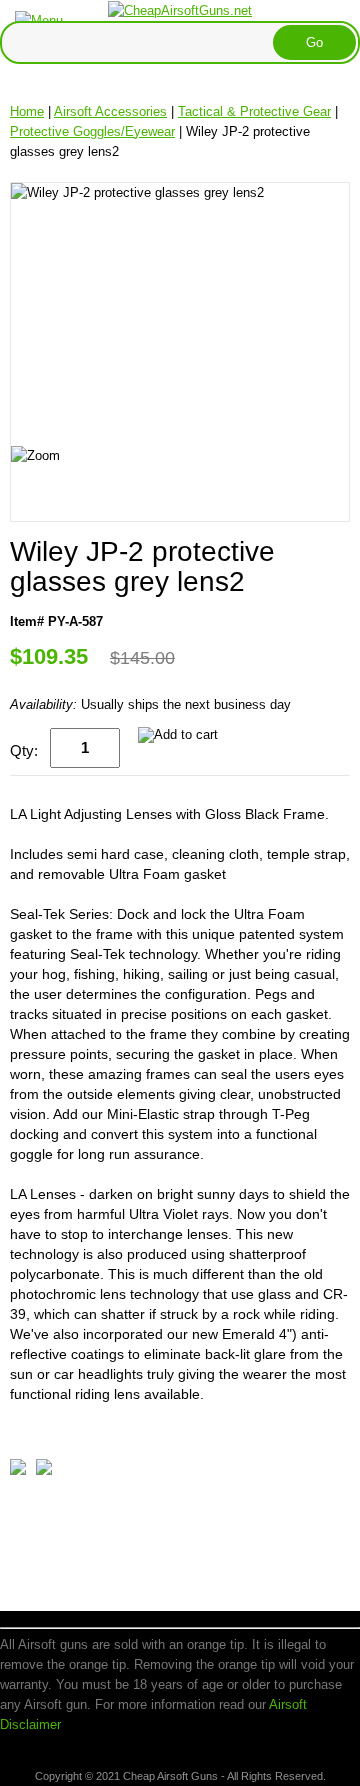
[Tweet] (18, 1470)
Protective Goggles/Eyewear (92, 131)
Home (27, 111)
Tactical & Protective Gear (254, 111)
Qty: (24, 750)
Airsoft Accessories (110, 111)
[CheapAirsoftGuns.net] (180, 9)
